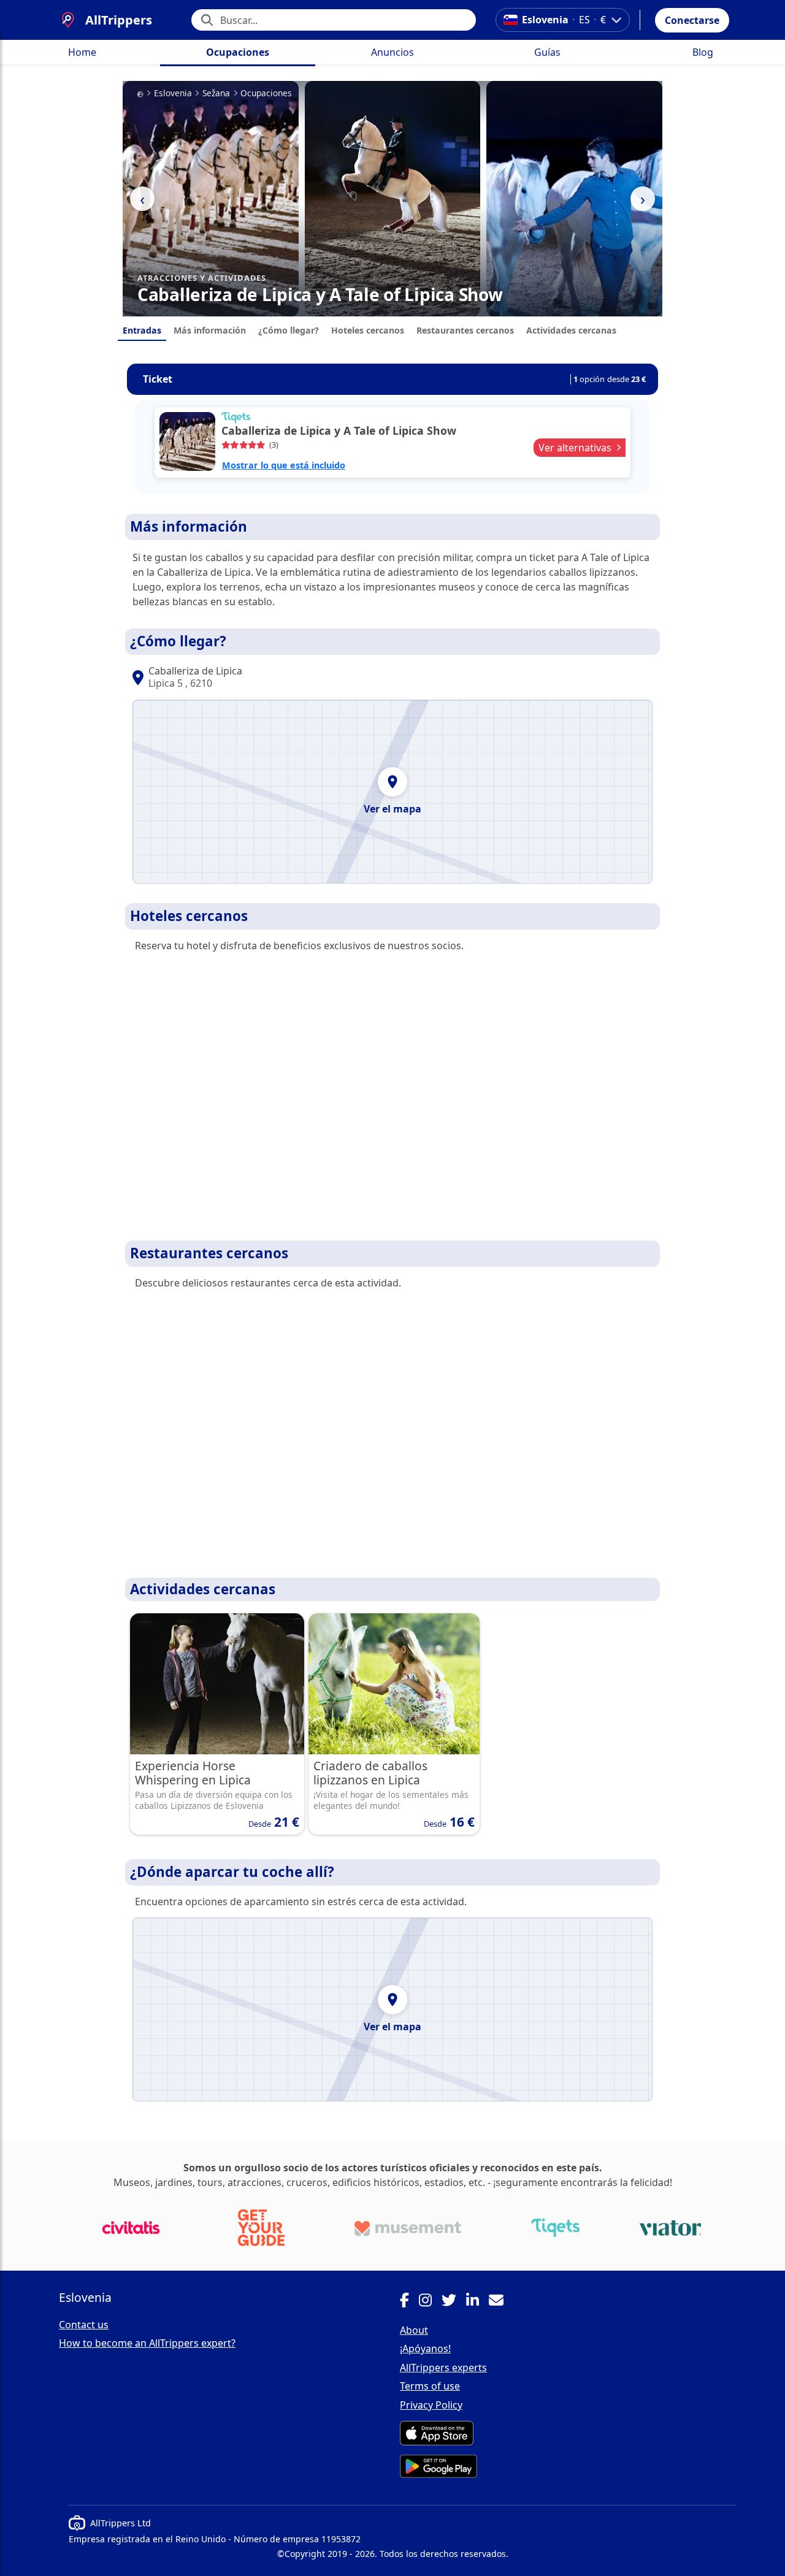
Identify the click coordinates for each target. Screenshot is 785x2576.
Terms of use (430, 2386)
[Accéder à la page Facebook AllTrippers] (409, 2302)
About (414, 2330)
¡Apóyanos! (425, 2349)
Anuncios (392, 52)
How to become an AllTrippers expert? (147, 2343)
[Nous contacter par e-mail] (501, 2302)
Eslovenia (173, 93)
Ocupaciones (238, 52)
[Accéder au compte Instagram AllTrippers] (430, 2302)
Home (82, 52)
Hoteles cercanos (368, 330)
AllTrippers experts (443, 2368)
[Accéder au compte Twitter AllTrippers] (454, 2302)
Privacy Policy (431, 2405)
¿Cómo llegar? (289, 330)
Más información (210, 330)
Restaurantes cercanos (465, 330)
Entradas (142, 330)
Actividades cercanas (571, 330)
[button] (692, 20)
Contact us (84, 2325)
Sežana (216, 93)
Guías (547, 52)
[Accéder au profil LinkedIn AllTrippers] (477, 2302)
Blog (703, 52)
